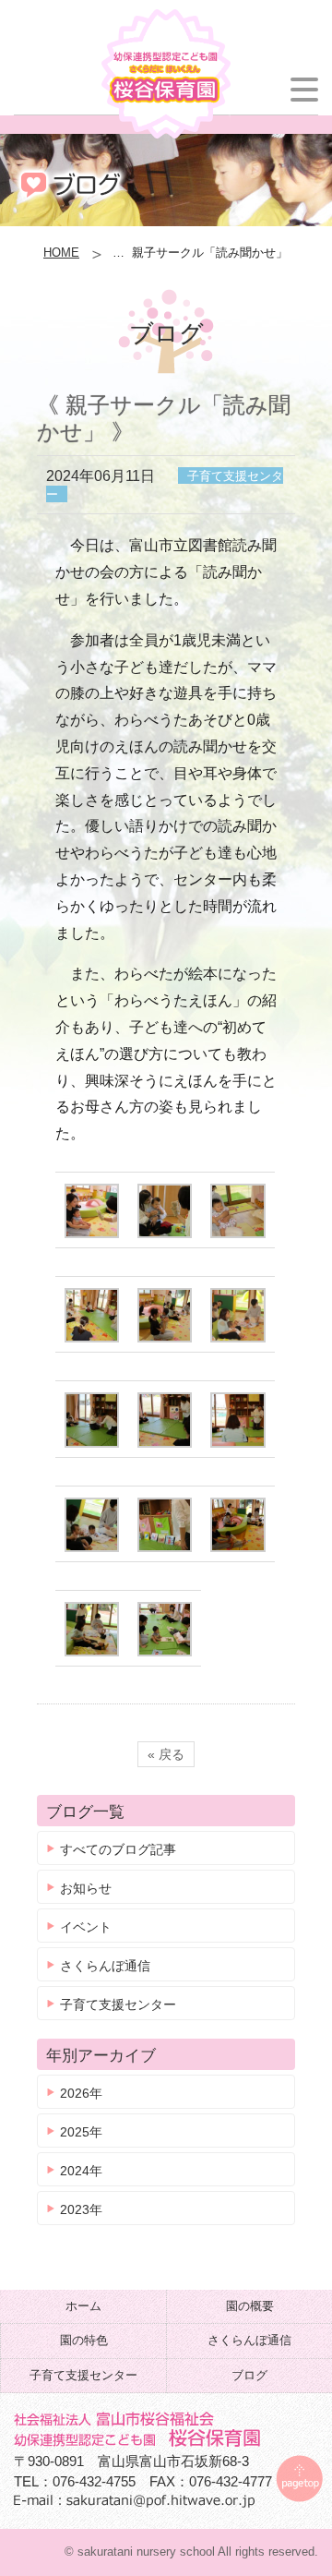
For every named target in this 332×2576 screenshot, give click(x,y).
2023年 (81, 2209)
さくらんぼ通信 (105, 1966)
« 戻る (166, 1754)
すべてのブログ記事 (118, 1849)
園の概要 (250, 2306)
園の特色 (84, 2340)
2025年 (81, 2132)
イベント (86, 1927)
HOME (61, 253)
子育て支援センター (118, 2004)
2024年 (81, 2171)
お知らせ (86, 1888)
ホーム (83, 2306)
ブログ (249, 2375)
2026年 (81, 2093)
